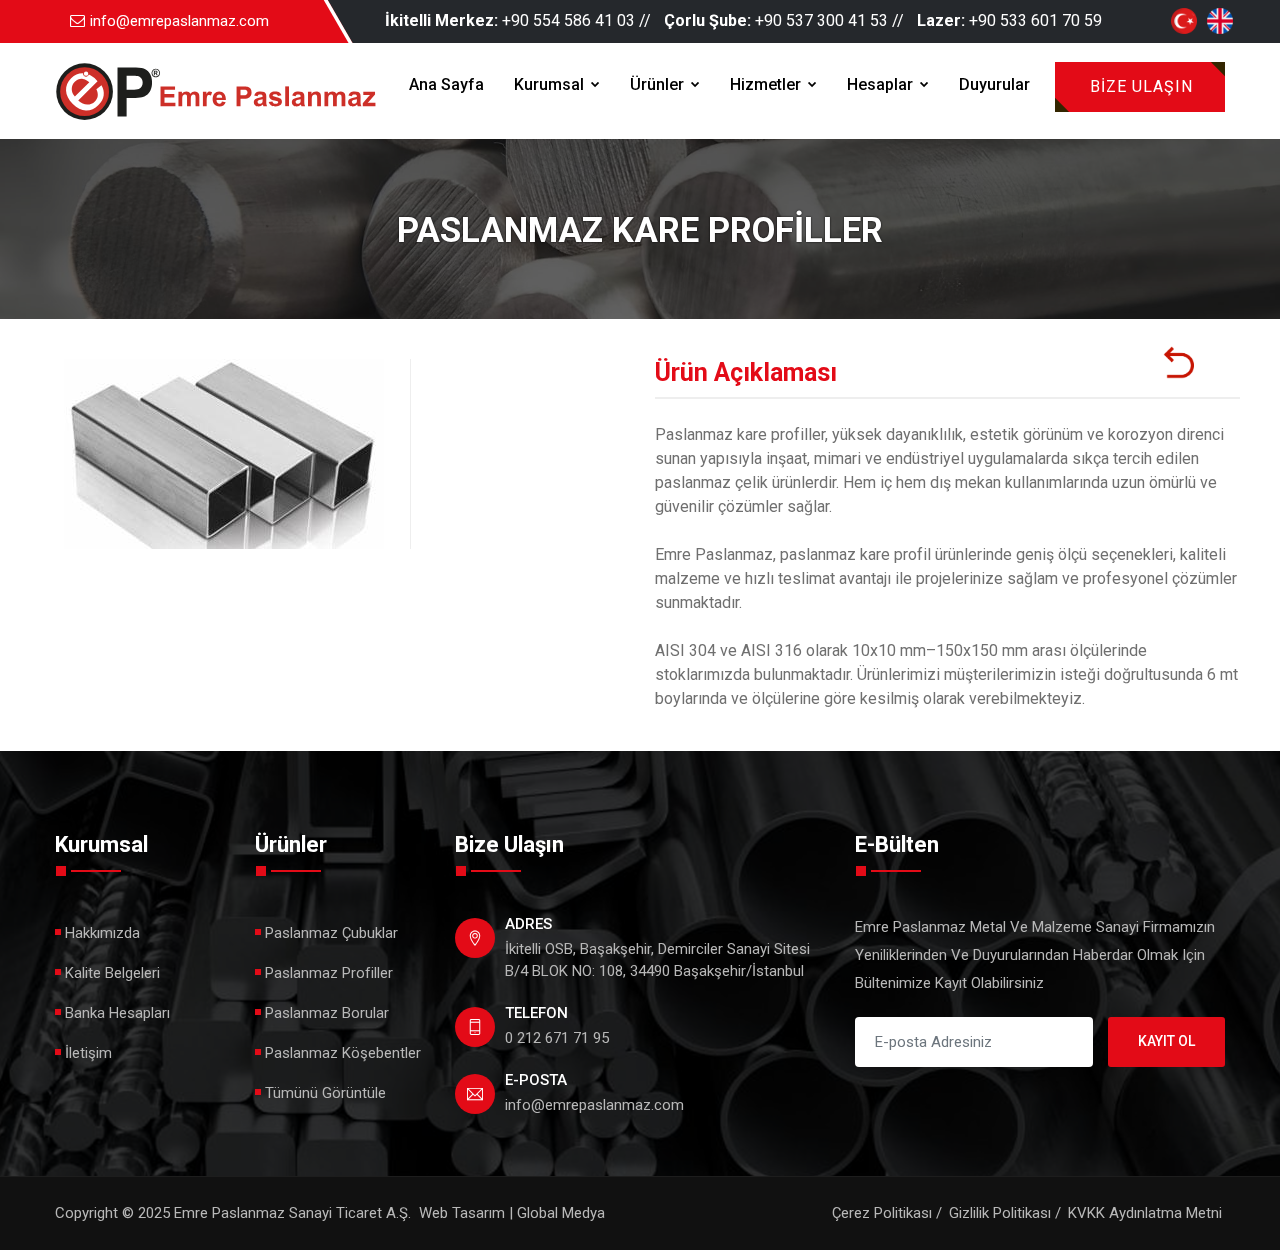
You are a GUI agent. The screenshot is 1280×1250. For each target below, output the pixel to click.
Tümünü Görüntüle (325, 1093)
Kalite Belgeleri (112, 973)
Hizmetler (767, 84)
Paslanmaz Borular (327, 1013)
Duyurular (994, 84)
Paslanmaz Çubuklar (331, 933)
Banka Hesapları (117, 1013)
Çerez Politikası (882, 1213)
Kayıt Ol (1166, 1041)
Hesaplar (882, 84)
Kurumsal (551, 84)
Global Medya (561, 1213)
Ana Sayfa (446, 84)
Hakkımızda (102, 933)
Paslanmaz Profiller (329, 973)
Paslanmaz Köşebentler (343, 1053)
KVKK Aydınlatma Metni (1145, 1213)
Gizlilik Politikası (1000, 1213)
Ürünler (659, 84)
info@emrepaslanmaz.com (179, 21)
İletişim (88, 1053)
